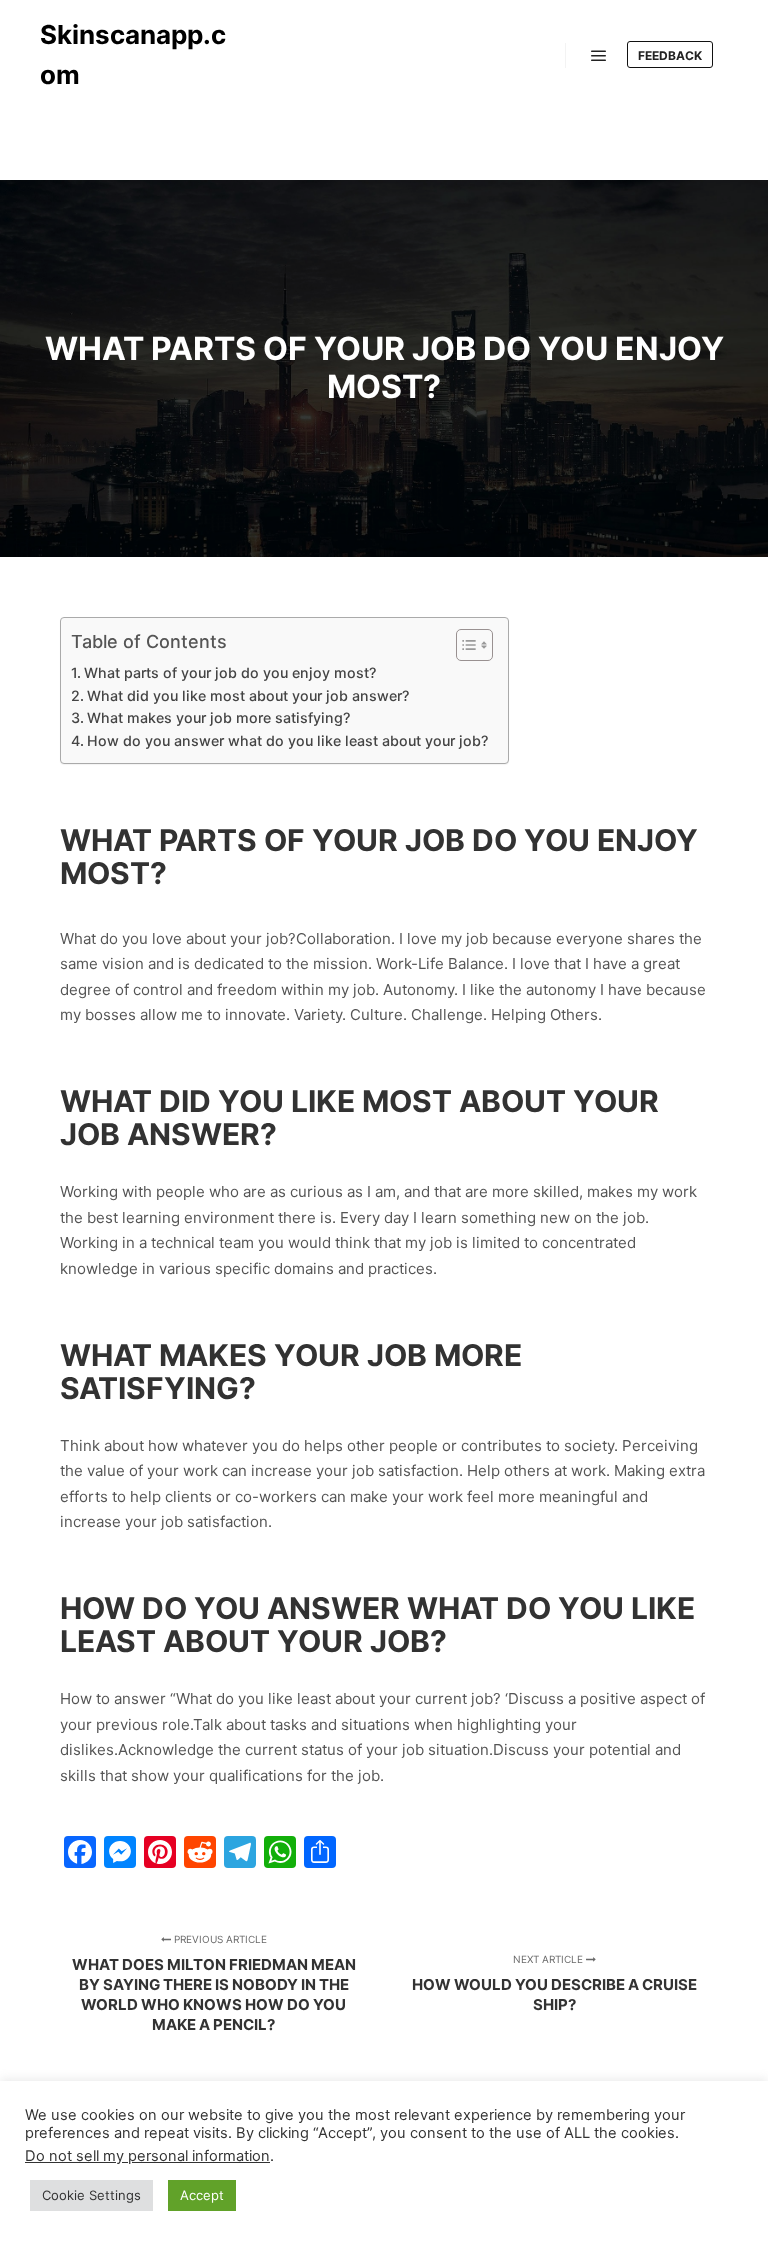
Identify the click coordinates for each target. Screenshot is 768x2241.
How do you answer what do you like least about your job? (287, 740)
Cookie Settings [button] (91, 2195)
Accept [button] (202, 2195)
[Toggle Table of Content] (464, 645)
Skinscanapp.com (133, 54)
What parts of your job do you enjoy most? (230, 672)
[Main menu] (599, 56)
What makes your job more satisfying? (218, 717)
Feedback (670, 55)
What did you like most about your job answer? (248, 695)
